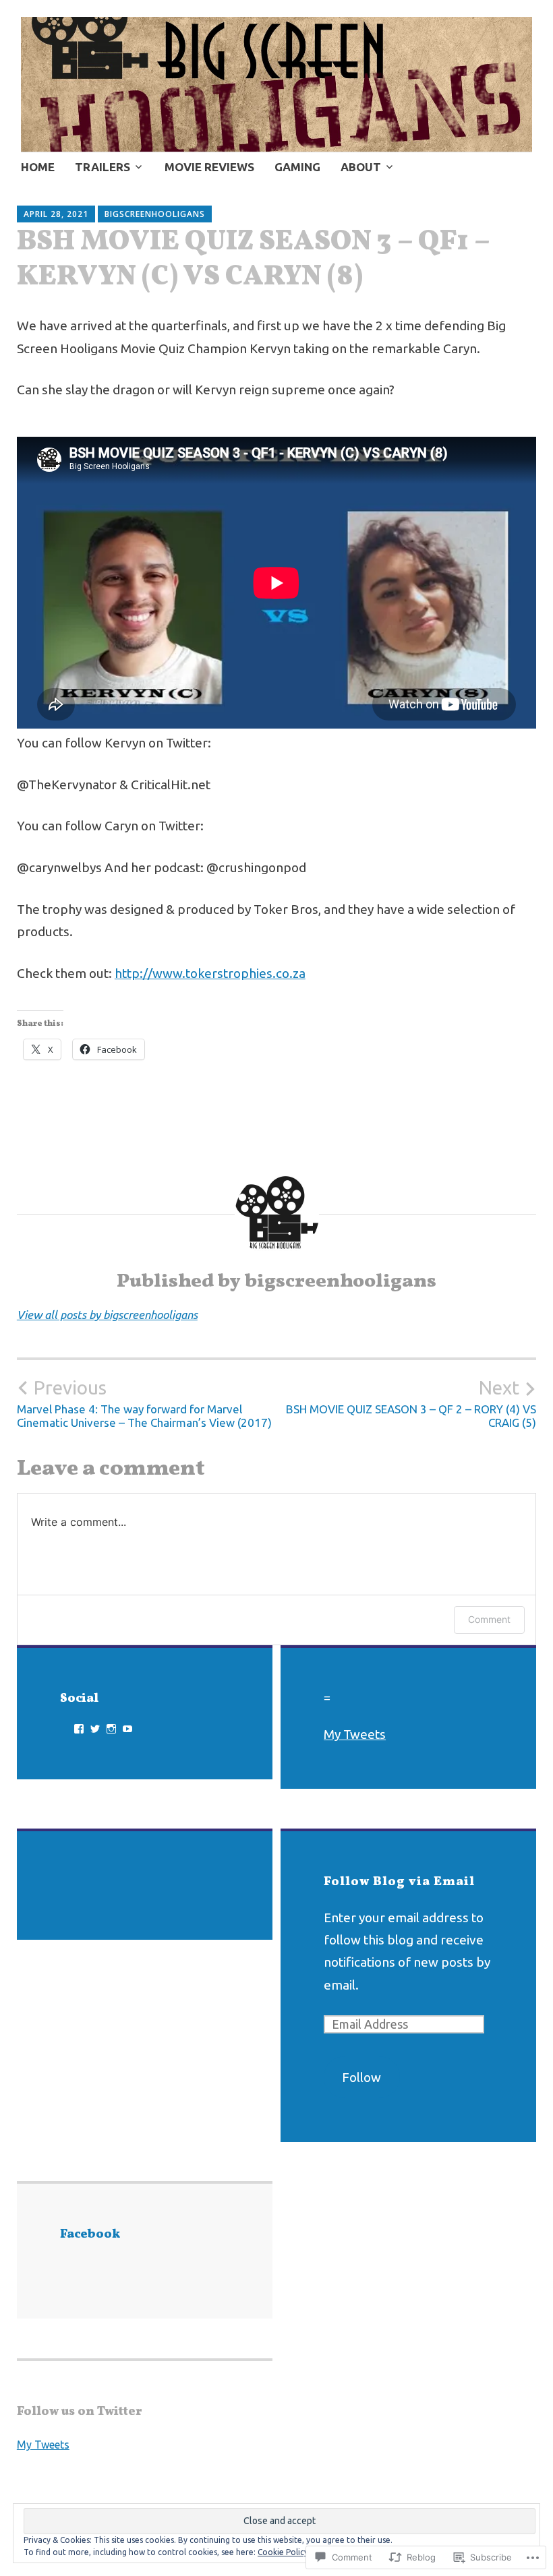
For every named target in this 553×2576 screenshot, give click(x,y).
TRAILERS (103, 167)
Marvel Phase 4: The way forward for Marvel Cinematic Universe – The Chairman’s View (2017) (144, 1403)
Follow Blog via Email (399, 1882)
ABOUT (361, 167)
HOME (38, 167)
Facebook (90, 2235)
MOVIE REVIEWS (209, 167)
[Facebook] (79, 1729)
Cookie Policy (283, 2552)
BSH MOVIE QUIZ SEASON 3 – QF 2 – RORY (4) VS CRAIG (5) (411, 1403)
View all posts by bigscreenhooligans (107, 1315)
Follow (361, 2077)
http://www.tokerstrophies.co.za (210, 973)
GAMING (297, 167)
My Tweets (355, 1734)
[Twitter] (95, 1729)
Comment (489, 1619)
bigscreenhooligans (155, 214)
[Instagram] (111, 1729)
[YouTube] (127, 1729)
